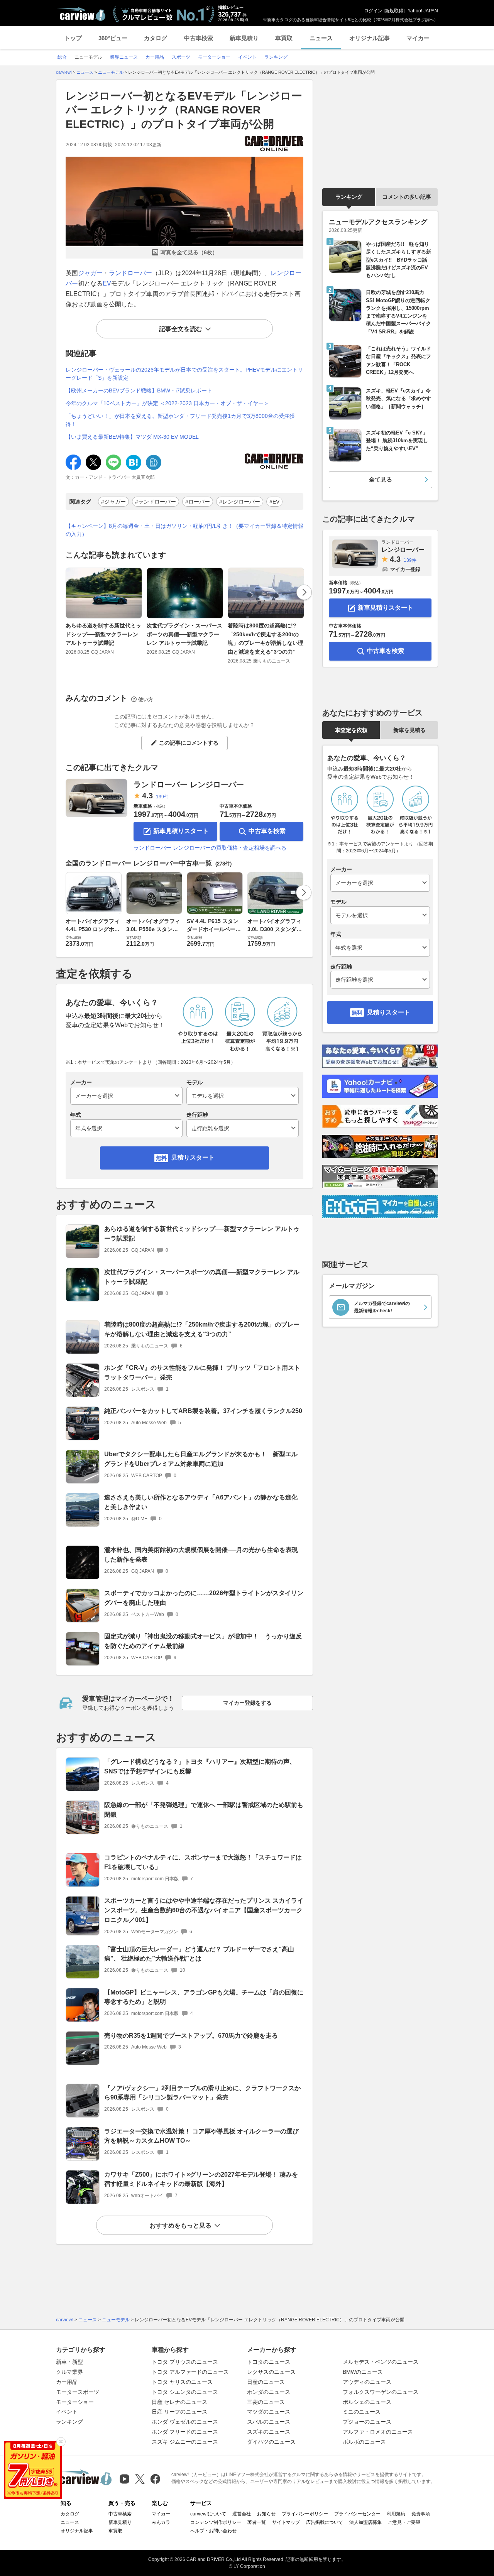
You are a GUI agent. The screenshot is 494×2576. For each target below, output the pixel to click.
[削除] (61, 2442)
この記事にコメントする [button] (189, 743)
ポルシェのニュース (367, 2402)
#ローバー (198, 502)
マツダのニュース (269, 2412)
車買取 (284, 38)
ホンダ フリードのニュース (185, 2432)
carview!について (208, 2514)
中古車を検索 (267, 831)
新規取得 (394, 11)
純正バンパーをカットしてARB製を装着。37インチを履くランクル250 (203, 1411)
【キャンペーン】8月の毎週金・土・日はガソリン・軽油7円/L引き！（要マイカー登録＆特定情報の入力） (184, 530)
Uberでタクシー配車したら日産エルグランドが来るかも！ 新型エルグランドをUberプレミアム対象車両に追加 (201, 1459)
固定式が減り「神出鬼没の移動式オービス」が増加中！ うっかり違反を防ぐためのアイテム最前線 (203, 1641)
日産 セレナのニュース (179, 2402)
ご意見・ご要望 (404, 2522)
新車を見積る (409, 730)
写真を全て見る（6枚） (189, 252)
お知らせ (266, 2514)
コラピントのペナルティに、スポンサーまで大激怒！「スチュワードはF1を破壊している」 (203, 1862)
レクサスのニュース (271, 2372)
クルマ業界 (69, 2372)
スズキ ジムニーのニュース (185, 2442)
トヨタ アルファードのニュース (190, 2372)
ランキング (349, 197)
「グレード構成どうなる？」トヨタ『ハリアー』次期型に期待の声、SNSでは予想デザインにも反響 (200, 1766)
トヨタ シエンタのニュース (185, 2392)
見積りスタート (193, 1157)
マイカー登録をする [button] (247, 1703)
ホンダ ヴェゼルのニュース (185, 2422)
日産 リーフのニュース (179, 2412)
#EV (274, 502)
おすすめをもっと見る (181, 2225)
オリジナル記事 (370, 38)
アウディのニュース (367, 2382)
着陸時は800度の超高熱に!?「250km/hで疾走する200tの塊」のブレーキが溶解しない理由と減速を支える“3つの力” (266, 638)
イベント (67, 2412)
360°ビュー (113, 38)
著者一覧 (257, 2522)
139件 (162, 797)
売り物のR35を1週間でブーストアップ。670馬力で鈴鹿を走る (191, 2036)
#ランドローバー (156, 502)
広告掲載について (325, 2522)
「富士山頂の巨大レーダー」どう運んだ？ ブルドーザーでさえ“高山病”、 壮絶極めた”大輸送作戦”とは (199, 1954)
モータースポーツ (78, 2392)
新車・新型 (69, 2362)
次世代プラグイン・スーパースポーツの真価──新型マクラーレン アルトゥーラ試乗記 (184, 634)
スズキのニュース (269, 2432)
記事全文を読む (181, 329)
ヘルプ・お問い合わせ (213, 2531)
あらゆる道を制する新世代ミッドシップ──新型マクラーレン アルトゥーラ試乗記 (103, 634)
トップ (73, 38)
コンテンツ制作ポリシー (216, 2522)
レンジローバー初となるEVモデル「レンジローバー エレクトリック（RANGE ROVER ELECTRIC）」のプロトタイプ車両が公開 (184, 110)
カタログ (156, 38)
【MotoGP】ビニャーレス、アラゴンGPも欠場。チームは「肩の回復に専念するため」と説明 (204, 1997)
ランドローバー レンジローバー (189, 784)
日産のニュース (266, 2382)
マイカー (418, 38)
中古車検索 (199, 38)
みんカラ (161, 2522)
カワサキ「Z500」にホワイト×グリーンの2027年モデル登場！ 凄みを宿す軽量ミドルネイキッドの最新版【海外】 (201, 2179)
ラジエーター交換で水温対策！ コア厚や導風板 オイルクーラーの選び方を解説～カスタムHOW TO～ (201, 2136)
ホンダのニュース (269, 2392)
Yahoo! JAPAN (423, 11)
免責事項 (421, 2514)
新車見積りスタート (181, 831)
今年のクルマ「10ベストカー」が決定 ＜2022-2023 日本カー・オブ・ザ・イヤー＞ (167, 403)
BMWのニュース (363, 2372)
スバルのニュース (269, 2422)
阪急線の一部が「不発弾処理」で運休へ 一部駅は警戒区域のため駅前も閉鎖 (204, 1810)
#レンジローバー (240, 502)
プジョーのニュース (367, 2422)
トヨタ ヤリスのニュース (182, 2382)
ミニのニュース (362, 2412)
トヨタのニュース (269, 2362)
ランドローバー (130, 273)
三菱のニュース (266, 2402)
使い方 (146, 699)
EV (107, 283)
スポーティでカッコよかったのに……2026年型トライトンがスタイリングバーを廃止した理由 (204, 1598)
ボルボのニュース (364, 2442)
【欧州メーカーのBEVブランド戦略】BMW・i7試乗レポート (139, 390)
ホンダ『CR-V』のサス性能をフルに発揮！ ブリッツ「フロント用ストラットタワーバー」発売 (202, 1373)
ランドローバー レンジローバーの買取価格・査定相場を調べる (210, 848)
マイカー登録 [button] (405, 569)
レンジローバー (403, 546)
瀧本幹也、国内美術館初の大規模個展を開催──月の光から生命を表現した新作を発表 (201, 1555)
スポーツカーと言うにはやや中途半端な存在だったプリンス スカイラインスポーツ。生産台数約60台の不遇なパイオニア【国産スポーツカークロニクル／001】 (204, 1910)
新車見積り (244, 38)
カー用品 (67, 2382)
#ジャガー (113, 502)
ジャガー (90, 273)
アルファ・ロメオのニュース (378, 2432)
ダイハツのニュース (271, 2442)
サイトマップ (286, 2522)
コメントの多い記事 (407, 197)
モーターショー (75, 2402)
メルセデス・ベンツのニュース (381, 2362)
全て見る (381, 479)
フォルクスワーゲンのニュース (381, 2392)
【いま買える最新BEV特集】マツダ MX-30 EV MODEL (132, 437)
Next (304, 592)
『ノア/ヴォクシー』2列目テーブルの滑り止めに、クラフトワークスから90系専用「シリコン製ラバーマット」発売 (202, 2093)
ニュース (321, 38)
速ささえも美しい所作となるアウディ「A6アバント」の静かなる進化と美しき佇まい (201, 1502)
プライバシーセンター (357, 2514)
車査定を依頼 (351, 730)
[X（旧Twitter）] (140, 2479)
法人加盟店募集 (365, 2522)
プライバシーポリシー (305, 2514)
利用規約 (396, 2514)
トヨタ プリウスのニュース (185, 2362)
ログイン (373, 11)
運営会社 (242, 2514)
